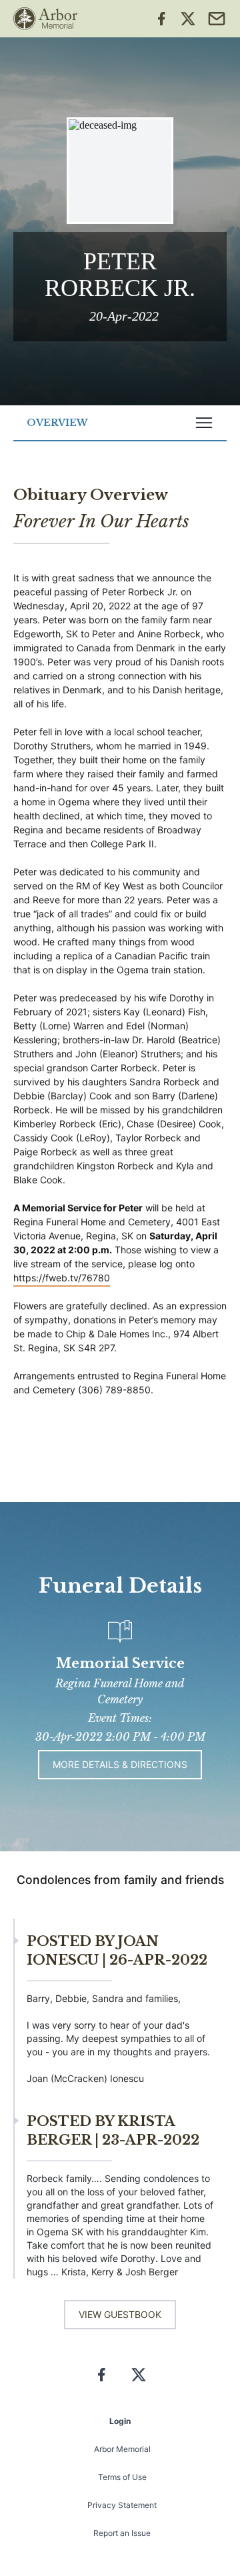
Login (120, 2421)
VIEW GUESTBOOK (120, 2314)
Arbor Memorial (122, 2449)
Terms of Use (122, 2477)
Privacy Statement (122, 2505)
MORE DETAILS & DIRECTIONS (120, 1764)
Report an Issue (122, 2533)
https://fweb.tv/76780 (62, 1278)
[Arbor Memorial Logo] (45, 19)
